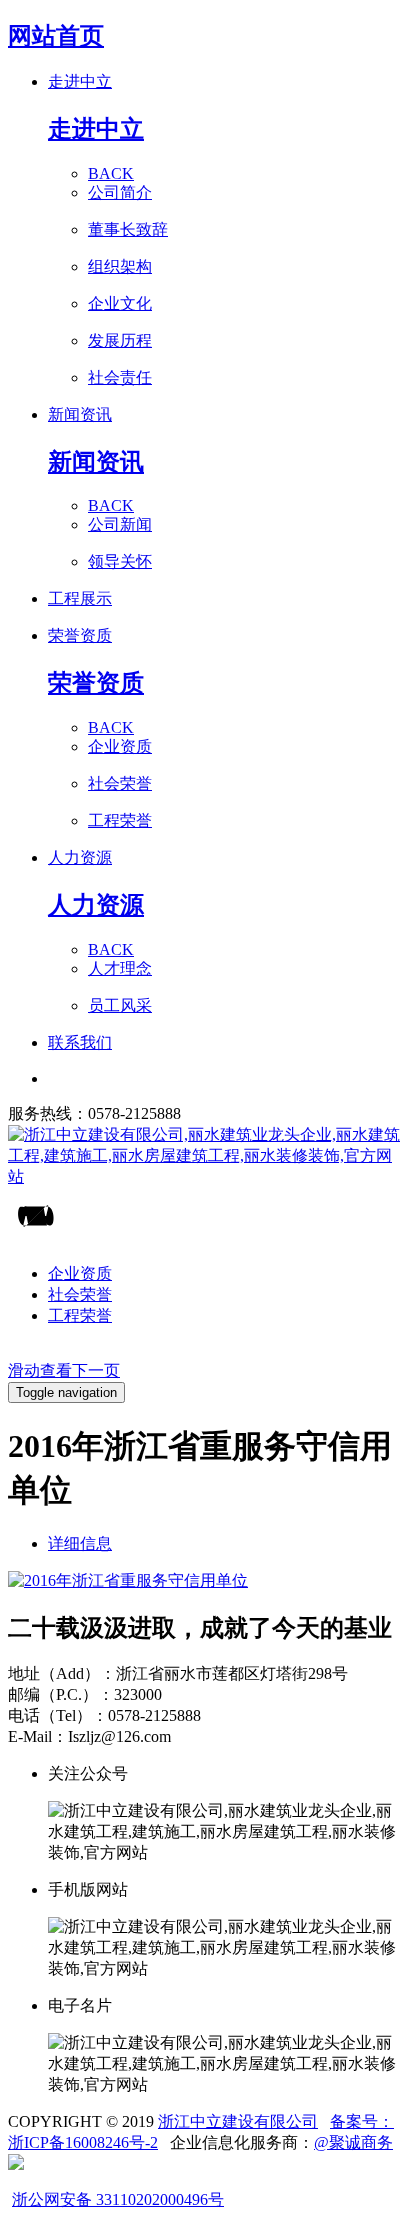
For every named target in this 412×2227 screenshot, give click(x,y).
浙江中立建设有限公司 (238, 2121)
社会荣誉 (80, 1294)
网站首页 (56, 36)
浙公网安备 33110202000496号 (118, 2199)
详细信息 (80, 1543)
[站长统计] (16, 2164)
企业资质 (80, 1273)
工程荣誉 (80, 1315)
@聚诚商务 (353, 2142)
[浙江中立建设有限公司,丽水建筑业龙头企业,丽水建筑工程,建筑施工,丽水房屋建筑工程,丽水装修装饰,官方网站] (206, 1156)
